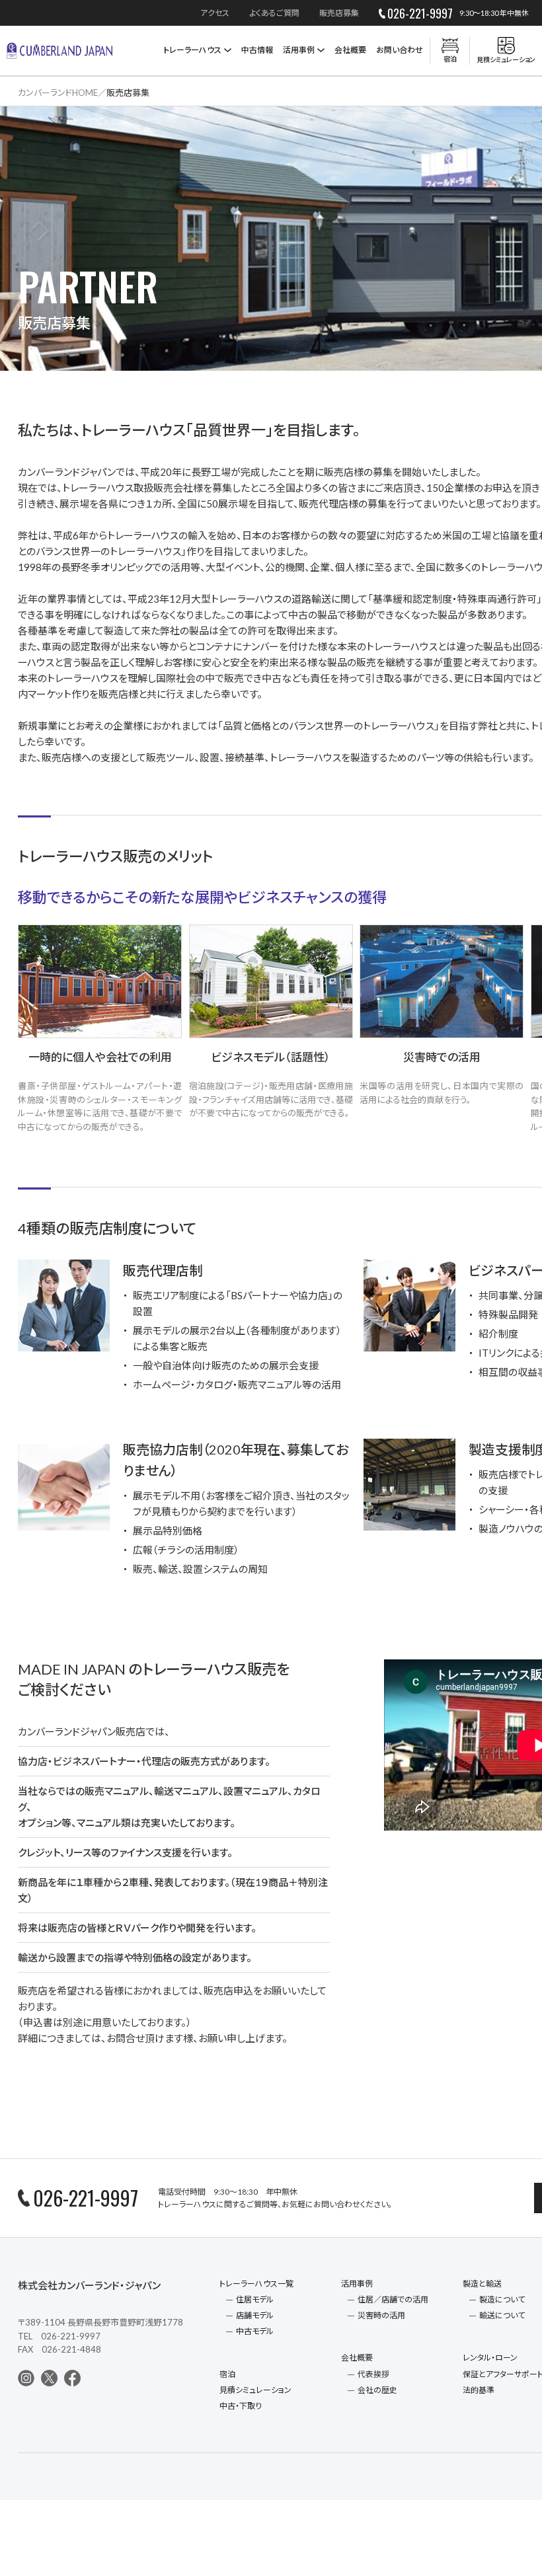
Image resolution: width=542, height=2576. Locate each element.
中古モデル (255, 2331)
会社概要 (350, 50)
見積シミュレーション (255, 2390)
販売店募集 (339, 13)
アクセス (215, 13)
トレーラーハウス (192, 50)
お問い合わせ (400, 50)
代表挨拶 (373, 2374)
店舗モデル (255, 2315)
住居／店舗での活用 (393, 2299)
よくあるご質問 (274, 13)
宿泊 (227, 2374)
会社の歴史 (377, 2390)
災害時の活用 (381, 2315)
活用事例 (299, 50)
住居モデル (255, 2299)
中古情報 (257, 50)
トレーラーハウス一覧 (256, 2284)
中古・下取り (241, 2406)
